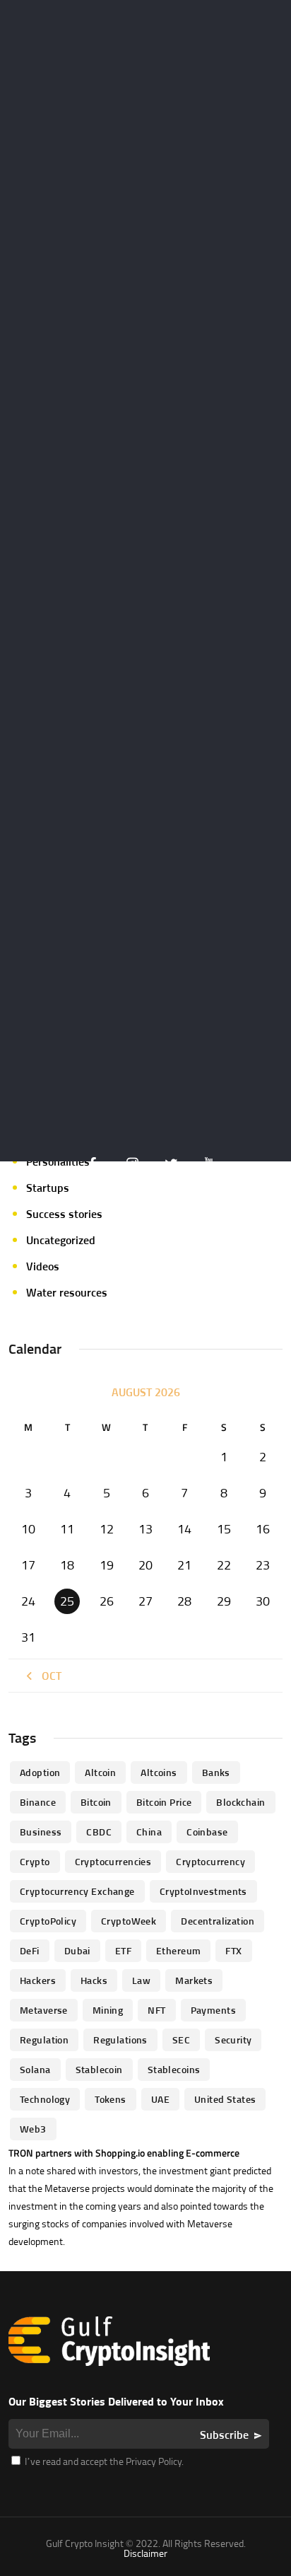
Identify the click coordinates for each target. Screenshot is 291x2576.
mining (108, 2010)
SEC (181, 2040)
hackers (38, 1980)
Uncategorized (61, 1240)
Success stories (64, 1214)
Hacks (94, 1980)
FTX (233, 1950)
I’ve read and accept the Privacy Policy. (103, 2461)
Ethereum (178, 1950)
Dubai (77, 1950)
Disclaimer (145, 2553)
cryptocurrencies (113, 1861)
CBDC (99, 1832)
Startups (48, 1188)
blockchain (240, 1802)
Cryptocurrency (210, 1861)
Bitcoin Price (164, 1802)
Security (233, 2040)
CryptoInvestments (203, 1891)
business (41, 1832)
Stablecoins (174, 2069)
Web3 (33, 2129)
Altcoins (159, 1772)
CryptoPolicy (48, 1921)
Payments (213, 2010)
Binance (38, 1802)
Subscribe (224, 2435)
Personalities (58, 1161)
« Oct (47, 1676)
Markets (194, 1980)
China (149, 1832)
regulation (44, 2040)
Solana (35, 2069)
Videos (43, 1266)
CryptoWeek (129, 1921)
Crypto (35, 1861)
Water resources (67, 1292)
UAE (160, 2099)
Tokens (111, 2099)
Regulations (120, 2040)
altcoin (100, 1772)
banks (216, 1772)
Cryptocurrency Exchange (77, 1891)
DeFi (30, 1950)
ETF (123, 1950)
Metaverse (44, 2010)
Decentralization (218, 1921)
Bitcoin (96, 1802)
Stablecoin (99, 2069)
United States (225, 2099)
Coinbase (207, 1832)
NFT (156, 2010)
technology (45, 2099)
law (141, 1980)
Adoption (40, 1772)
